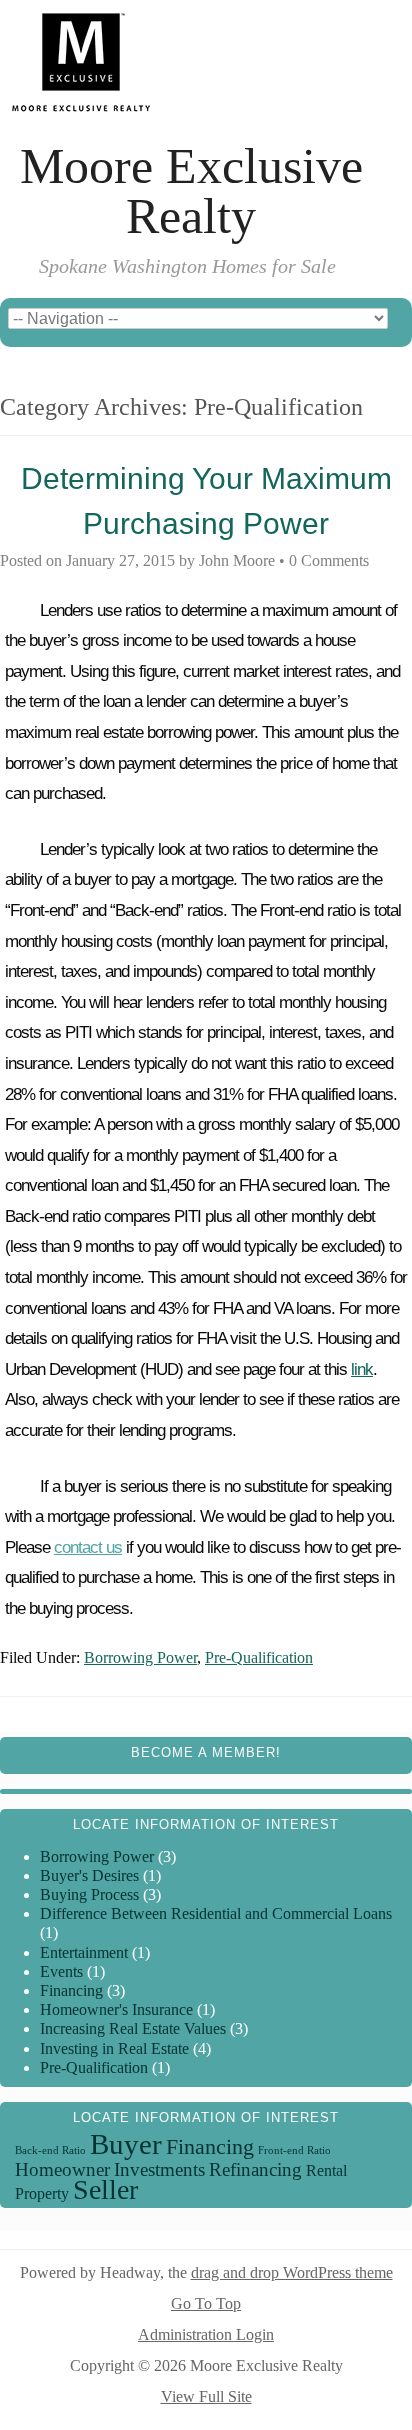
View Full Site (206, 2396)
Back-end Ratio (50, 2150)
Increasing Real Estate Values (133, 2028)
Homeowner (62, 2169)
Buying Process (89, 1894)
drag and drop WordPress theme (292, 2272)
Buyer (126, 2144)
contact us (88, 1547)
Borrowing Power (140, 1657)
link (362, 1369)
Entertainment (84, 1952)
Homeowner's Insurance (116, 2009)
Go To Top (206, 2304)
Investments (159, 2169)
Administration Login (206, 2335)
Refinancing (255, 2169)
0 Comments (329, 560)
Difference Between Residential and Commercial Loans (216, 1913)
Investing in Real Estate (114, 2048)
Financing (71, 1990)
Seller (105, 2189)
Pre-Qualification (259, 1657)
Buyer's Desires (89, 1875)
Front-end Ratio (294, 2150)
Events (61, 1971)
